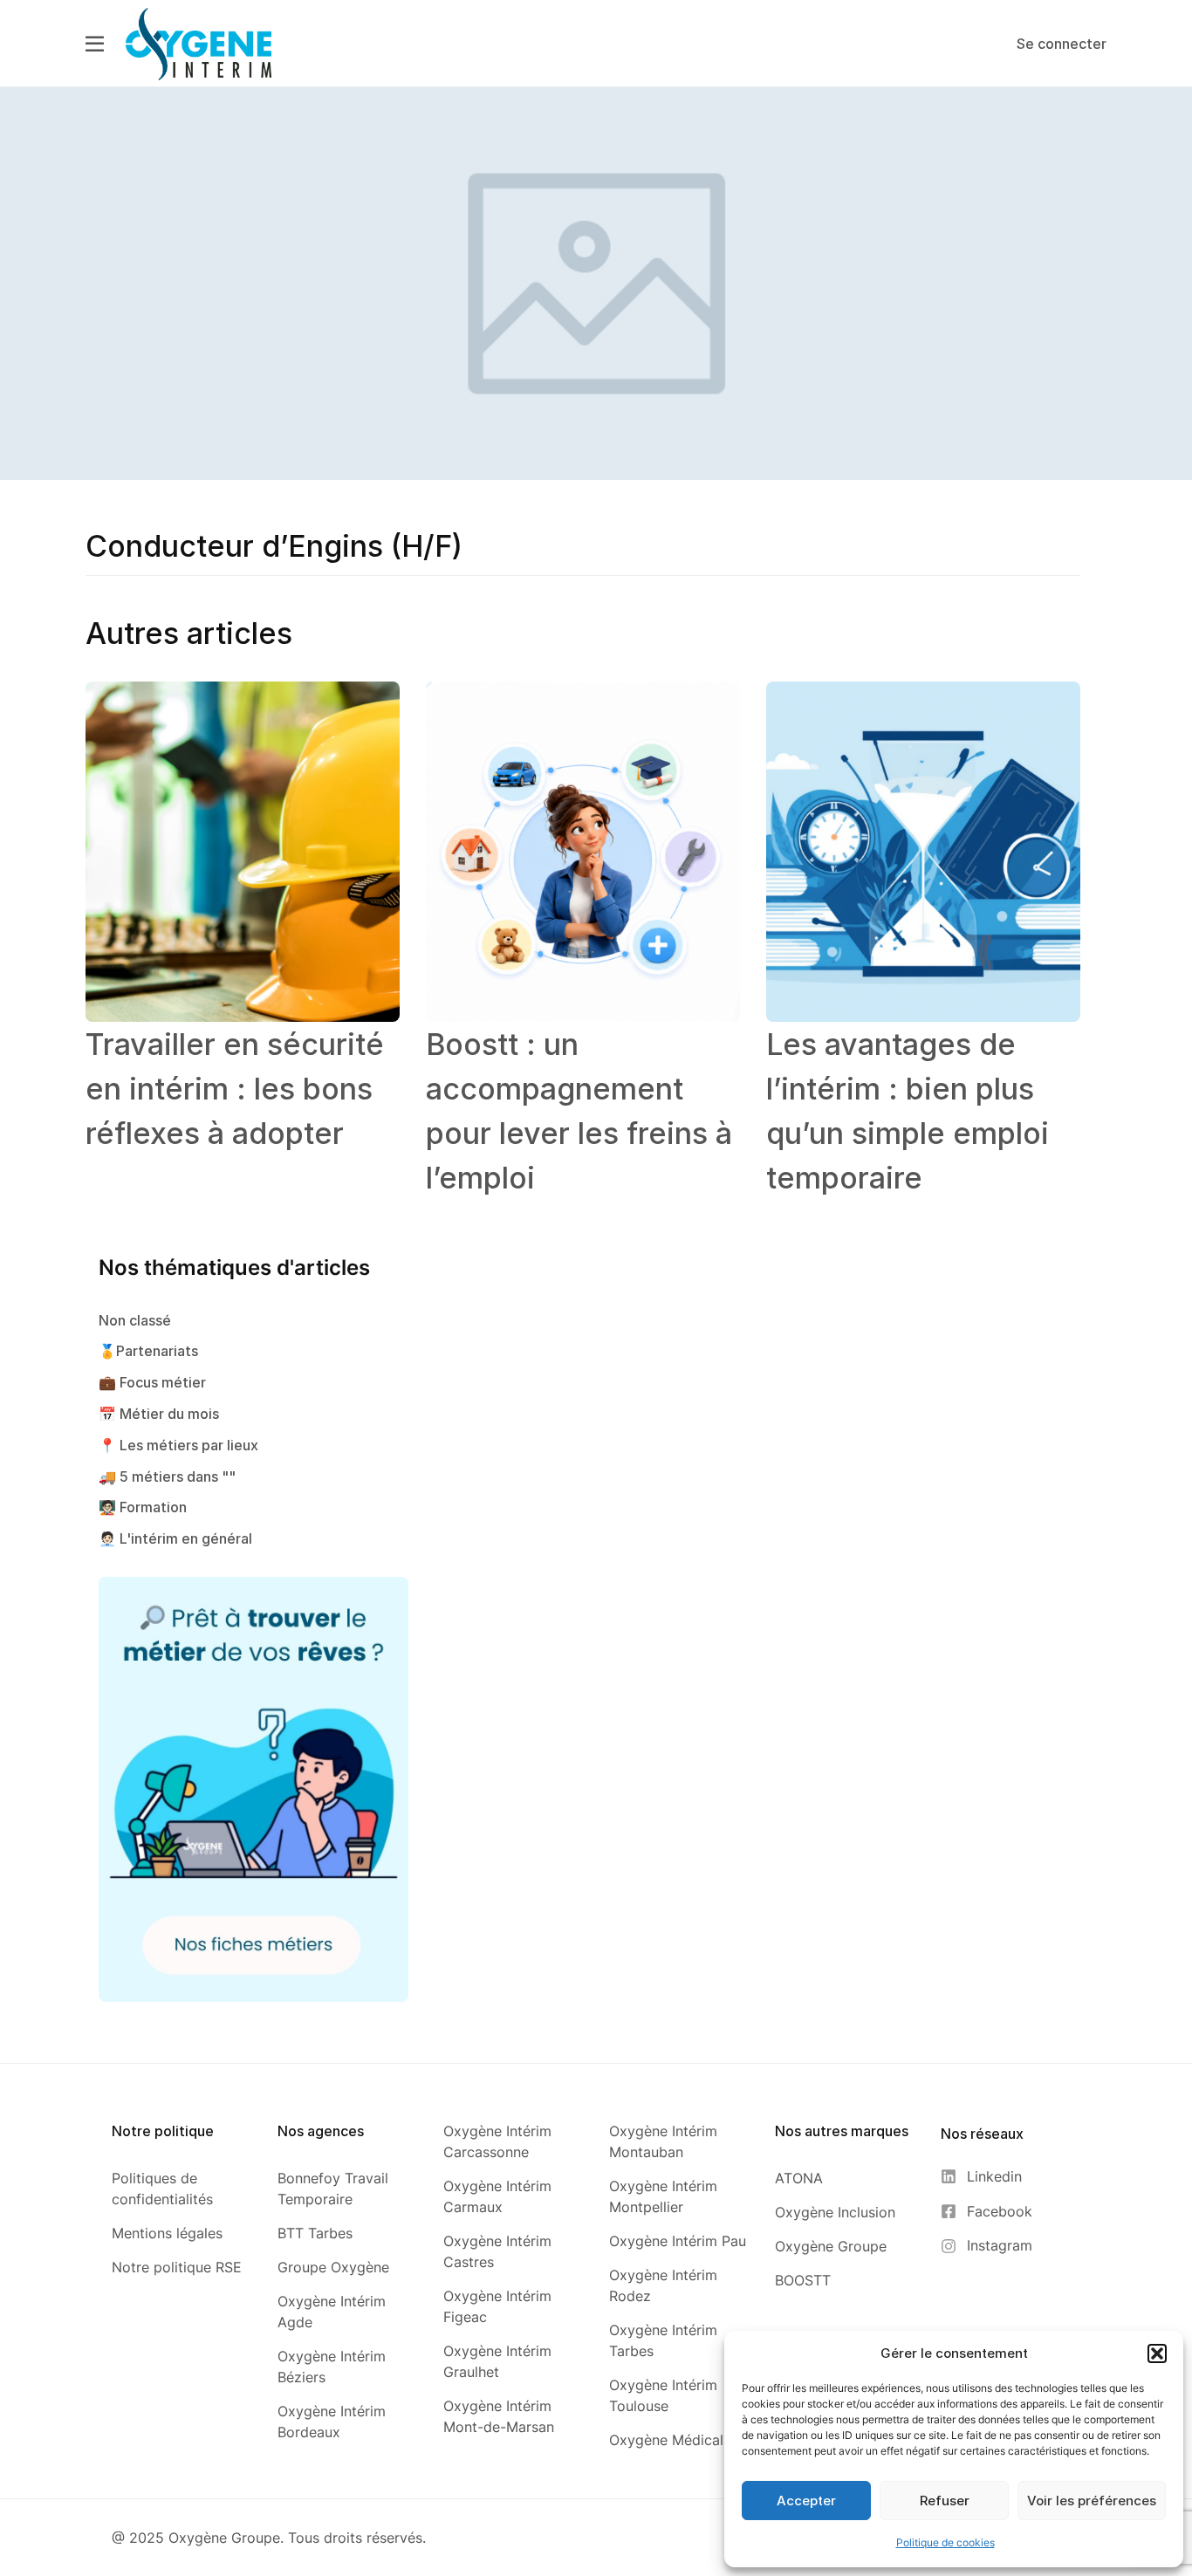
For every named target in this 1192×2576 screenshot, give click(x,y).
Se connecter (1062, 44)
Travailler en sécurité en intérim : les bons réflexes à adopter (235, 1089)
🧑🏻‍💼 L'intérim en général (175, 1538)
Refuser (945, 2501)
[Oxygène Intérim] (199, 43)
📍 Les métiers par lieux (178, 1445)
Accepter (806, 2501)
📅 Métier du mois (159, 1414)
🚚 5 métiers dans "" (167, 1476)
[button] (1157, 2353)
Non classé (135, 1320)
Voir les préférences (1092, 2501)
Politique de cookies (945, 2542)
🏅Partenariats (148, 1351)
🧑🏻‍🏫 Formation (143, 1507)
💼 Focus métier (152, 1382)
